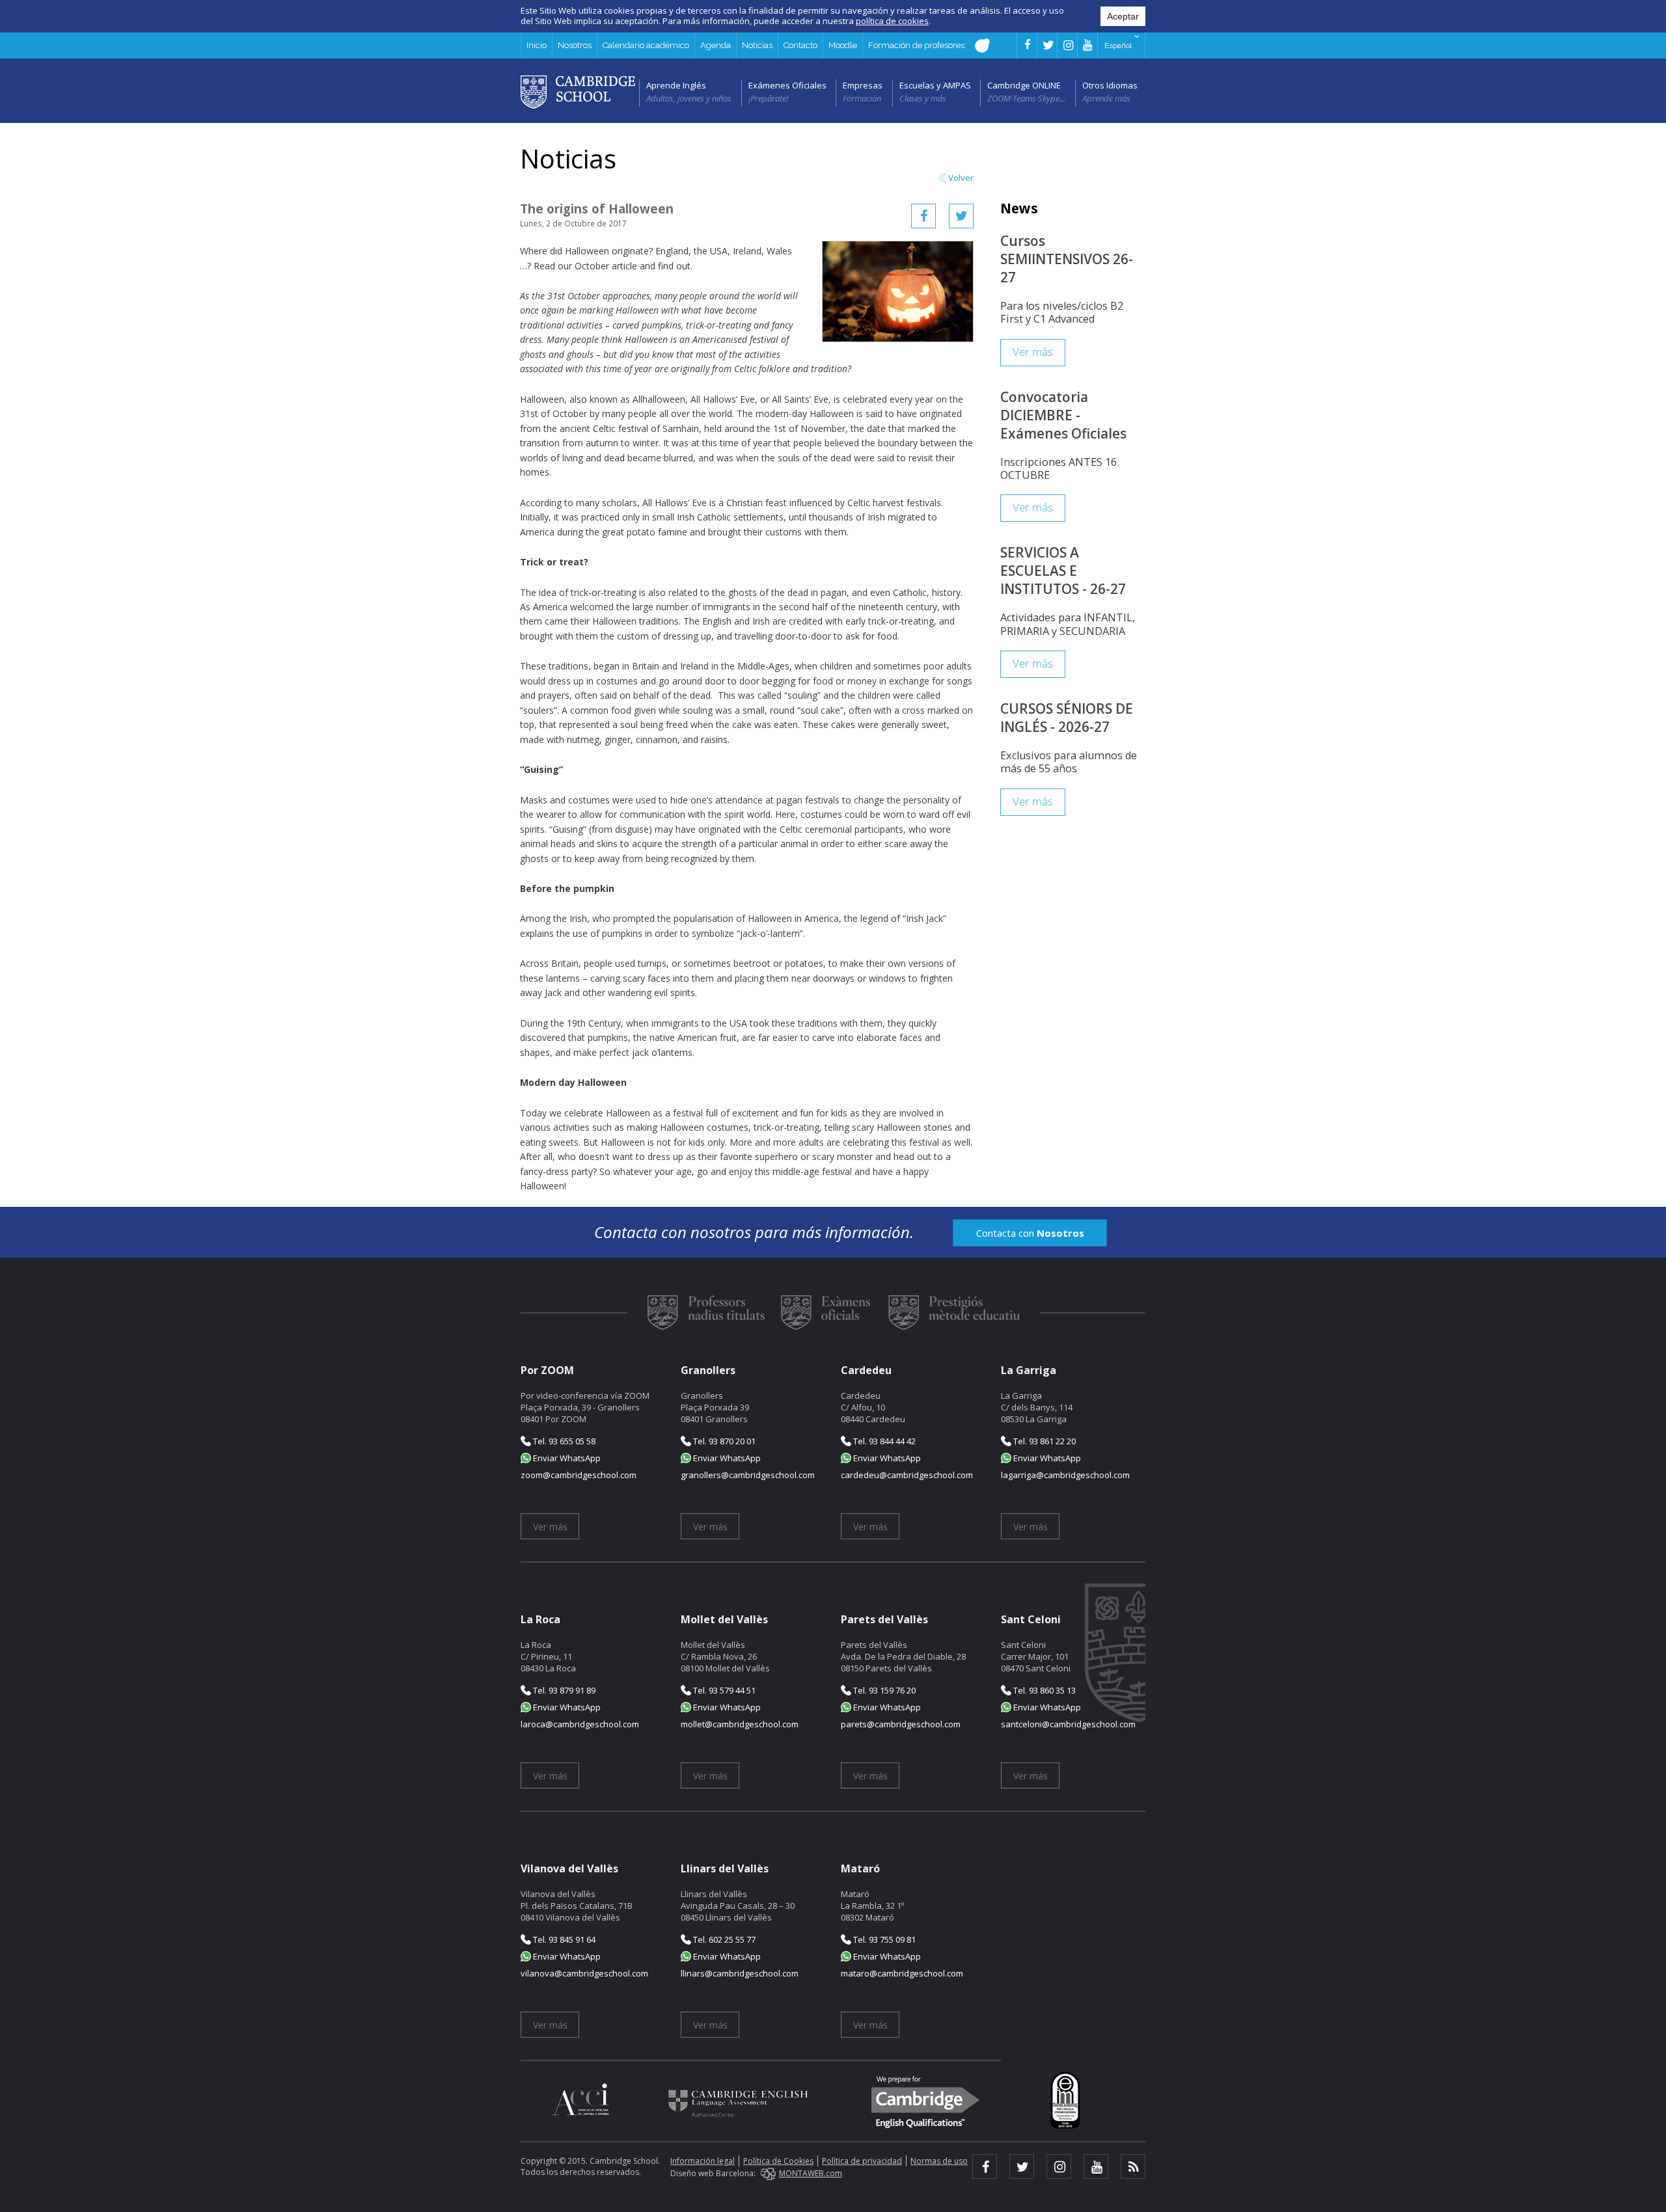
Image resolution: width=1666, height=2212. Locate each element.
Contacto (800, 45)
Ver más (1033, 352)
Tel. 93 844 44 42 (883, 1441)
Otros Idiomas (1110, 85)
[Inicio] (578, 91)
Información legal (703, 2161)
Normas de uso (939, 2161)
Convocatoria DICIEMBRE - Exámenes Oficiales (1063, 415)
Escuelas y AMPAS (935, 85)
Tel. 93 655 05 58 (563, 1441)
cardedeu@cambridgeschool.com (907, 1475)
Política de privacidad (862, 2161)
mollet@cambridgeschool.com (740, 1724)
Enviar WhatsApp (566, 1458)
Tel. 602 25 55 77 (723, 1939)
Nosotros (575, 45)
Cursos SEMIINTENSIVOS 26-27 (1067, 259)
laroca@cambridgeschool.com (580, 1724)
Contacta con (1030, 1233)
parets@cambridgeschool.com (901, 1724)
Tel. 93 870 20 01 (723, 1441)
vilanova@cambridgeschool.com (584, 1973)
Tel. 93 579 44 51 (723, 1690)
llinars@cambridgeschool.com (740, 1973)
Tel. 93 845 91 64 (563, 1939)
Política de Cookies (778, 2161)
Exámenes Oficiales (787, 85)
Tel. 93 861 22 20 (1044, 1441)
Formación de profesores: (918, 45)
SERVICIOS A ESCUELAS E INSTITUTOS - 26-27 (1063, 571)
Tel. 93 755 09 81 (883, 1939)
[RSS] (1133, 2166)
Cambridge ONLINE (1024, 85)
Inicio (537, 45)
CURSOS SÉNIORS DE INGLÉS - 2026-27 (1067, 718)
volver (961, 178)
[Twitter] (961, 216)
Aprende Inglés (676, 85)
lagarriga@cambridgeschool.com (1065, 1475)
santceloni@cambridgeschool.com (1068, 1724)
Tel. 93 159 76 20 (883, 1690)
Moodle (843, 45)
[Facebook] (923, 216)
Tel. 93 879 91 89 (563, 1690)
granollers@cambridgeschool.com (748, 1475)
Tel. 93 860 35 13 (1044, 1690)
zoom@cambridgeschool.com (579, 1475)
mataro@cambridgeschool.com (902, 1973)
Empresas (863, 85)
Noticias (757, 45)
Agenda (716, 45)
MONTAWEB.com (811, 2173)
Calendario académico (646, 45)
